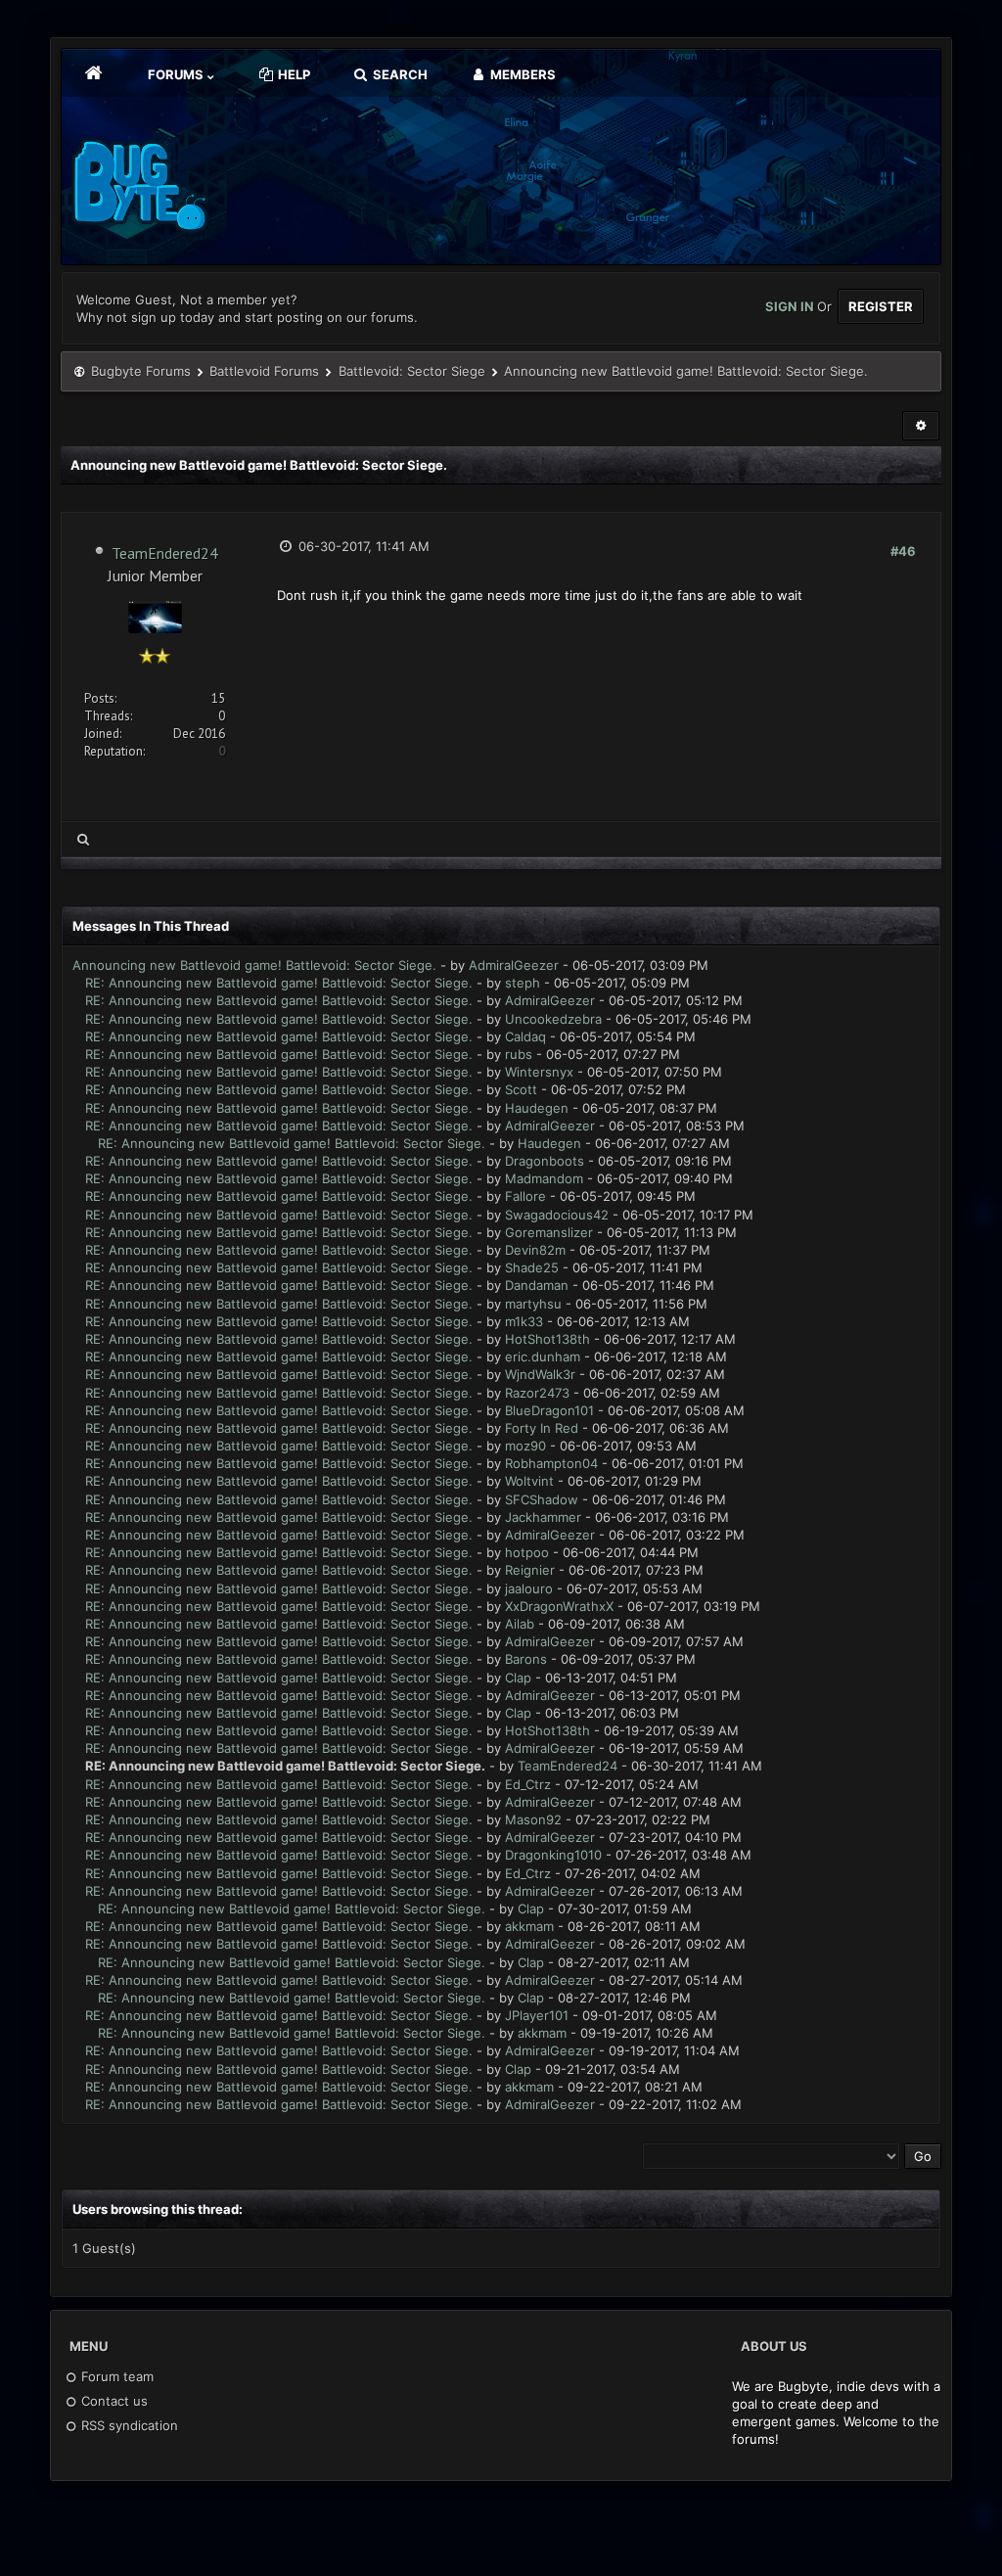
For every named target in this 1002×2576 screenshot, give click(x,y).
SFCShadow (542, 1499)
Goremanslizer (549, 1232)
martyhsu (533, 1304)
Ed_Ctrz (528, 1784)
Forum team (115, 2376)
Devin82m (535, 1250)
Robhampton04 (551, 1463)
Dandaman (537, 1285)
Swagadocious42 (557, 1215)
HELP (293, 74)
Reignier (530, 1570)
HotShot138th (547, 1339)
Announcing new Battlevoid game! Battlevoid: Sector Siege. (254, 965)
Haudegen (537, 1108)
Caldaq (525, 1036)
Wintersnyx (539, 1072)
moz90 (525, 1446)
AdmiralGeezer (514, 965)
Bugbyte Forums (141, 371)
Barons (526, 1659)
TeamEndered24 (165, 553)
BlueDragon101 (549, 1410)
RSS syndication (128, 2425)
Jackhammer (543, 1517)
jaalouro (529, 1588)
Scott (521, 1089)
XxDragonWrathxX (559, 1606)
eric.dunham (543, 1357)
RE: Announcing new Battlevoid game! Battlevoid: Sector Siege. (279, 983)
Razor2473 (537, 1393)
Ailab (520, 1624)
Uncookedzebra (553, 1019)
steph (523, 983)
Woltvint (529, 1481)
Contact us (113, 2401)
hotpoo (527, 1552)
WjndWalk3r (540, 1374)
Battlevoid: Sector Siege (412, 371)
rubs (519, 1054)
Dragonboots (545, 1161)
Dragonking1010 (553, 1855)
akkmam (529, 1926)
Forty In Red (542, 1428)
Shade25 (532, 1267)
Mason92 (533, 1819)
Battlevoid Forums (264, 371)
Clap (518, 1678)
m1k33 (524, 1321)
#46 (903, 551)
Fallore (525, 1196)
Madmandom (544, 1178)
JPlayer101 (537, 2015)
